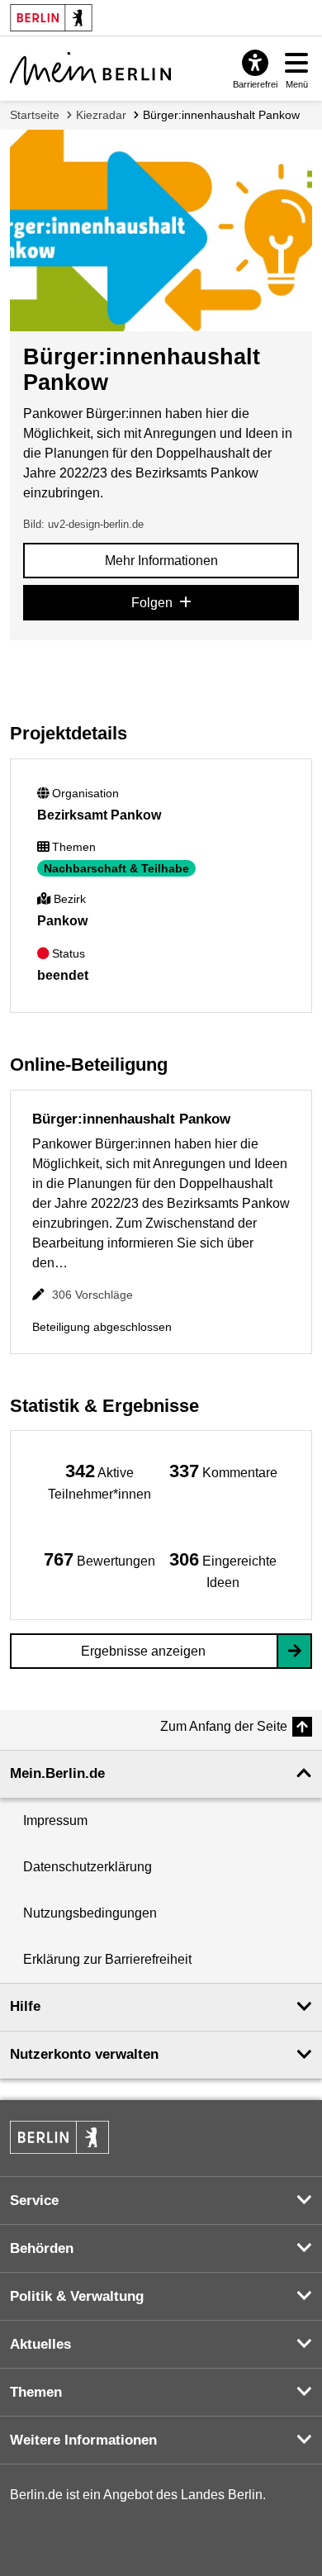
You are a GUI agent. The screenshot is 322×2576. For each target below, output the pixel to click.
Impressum (55, 1820)
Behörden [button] (42, 2248)
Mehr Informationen (161, 561)
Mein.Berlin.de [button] (57, 1773)
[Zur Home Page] (90, 69)
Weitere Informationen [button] (83, 2440)
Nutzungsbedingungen (90, 1913)
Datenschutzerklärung (88, 1867)
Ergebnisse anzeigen (143, 1651)
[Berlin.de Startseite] (59, 2137)
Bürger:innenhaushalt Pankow (221, 115)
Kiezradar (101, 115)
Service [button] (34, 2201)
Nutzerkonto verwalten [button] (84, 2054)
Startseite (35, 115)
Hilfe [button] (25, 2006)
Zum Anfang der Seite (224, 1726)
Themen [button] (36, 2392)
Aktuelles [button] (40, 2344)
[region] (99, 1481)
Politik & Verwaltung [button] (77, 2296)
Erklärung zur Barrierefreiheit (107, 1959)
